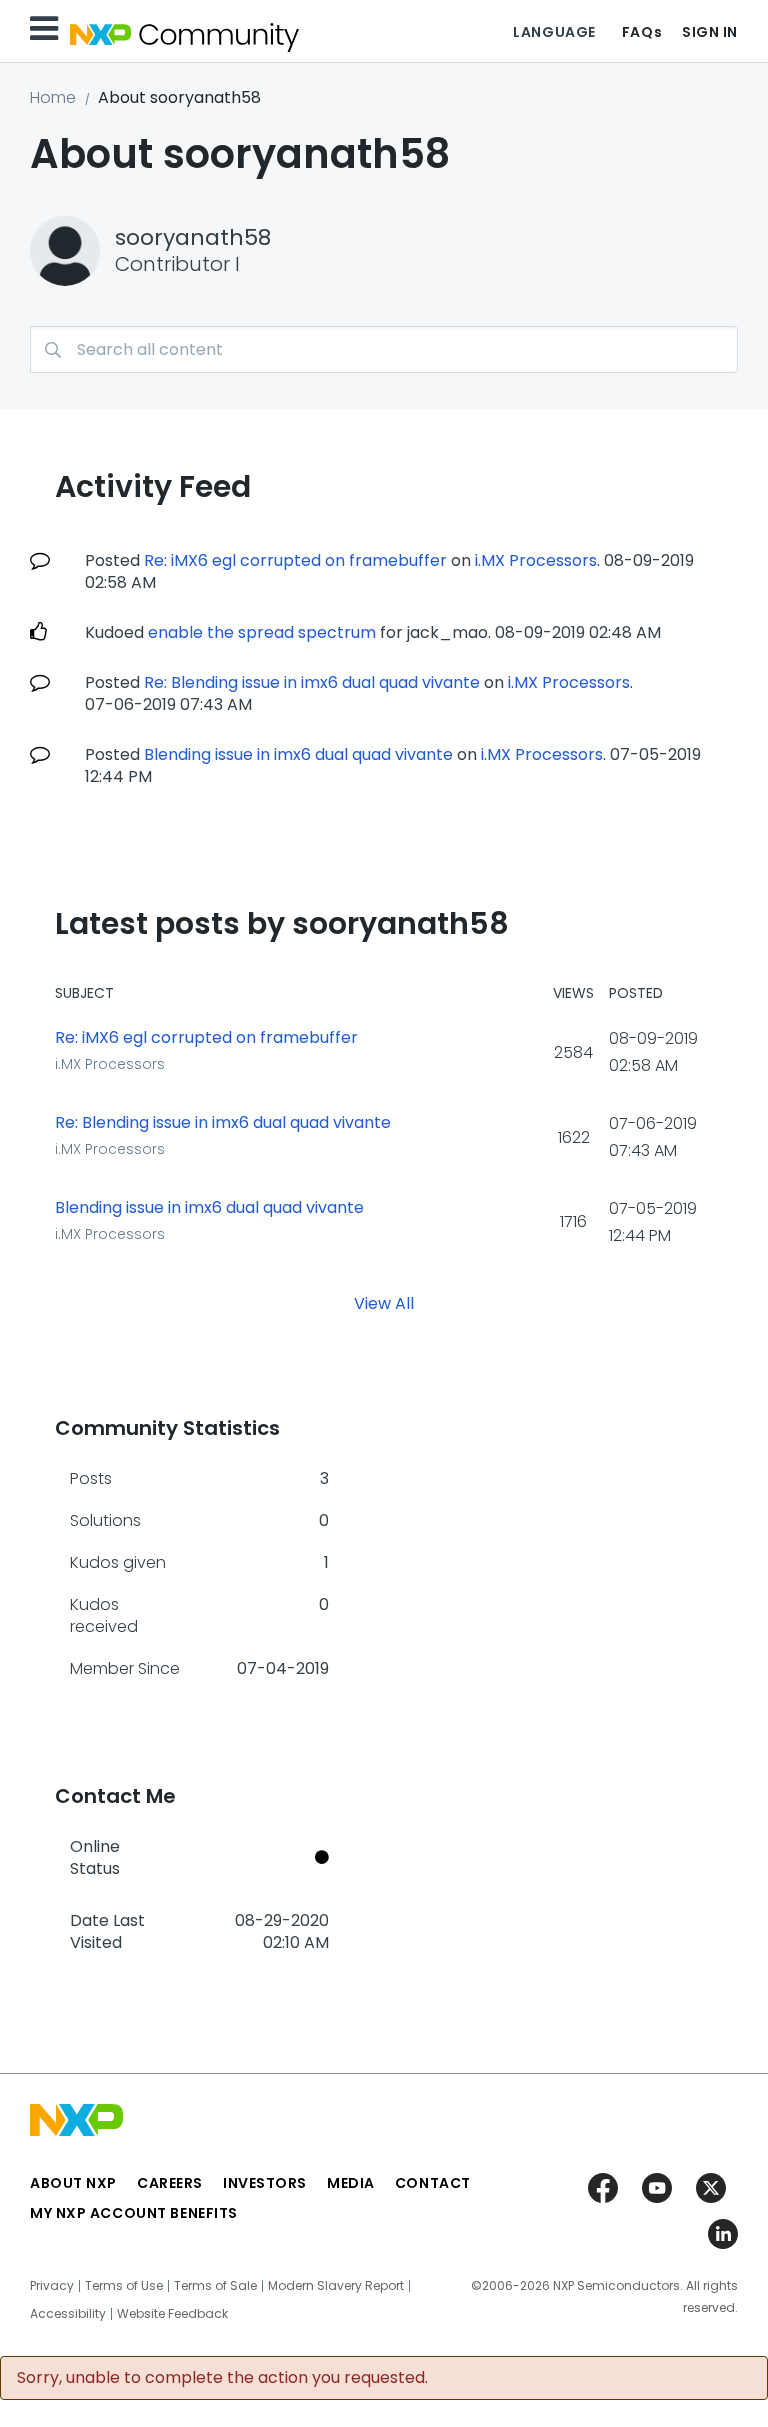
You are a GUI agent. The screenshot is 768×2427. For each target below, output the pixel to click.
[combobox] (384, 349)
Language (554, 32)
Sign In (710, 32)
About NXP (73, 2183)
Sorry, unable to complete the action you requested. (222, 2378)
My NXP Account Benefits (134, 2213)
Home (53, 97)
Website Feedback (172, 2314)
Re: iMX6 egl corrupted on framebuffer (295, 560)
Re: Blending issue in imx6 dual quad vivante (312, 682)
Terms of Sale (215, 2286)
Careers (170, 2183)
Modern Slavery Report (336, 2286)
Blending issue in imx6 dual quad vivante (298, 754)
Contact (433, 2183)
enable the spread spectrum (262, 632)
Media (351, 2183)
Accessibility (68, 2314)
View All (384, 1303)
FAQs (642, 32)
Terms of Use (124, 2286)
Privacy (52, 2286)
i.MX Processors (536, 560)
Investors (265, 2183)
